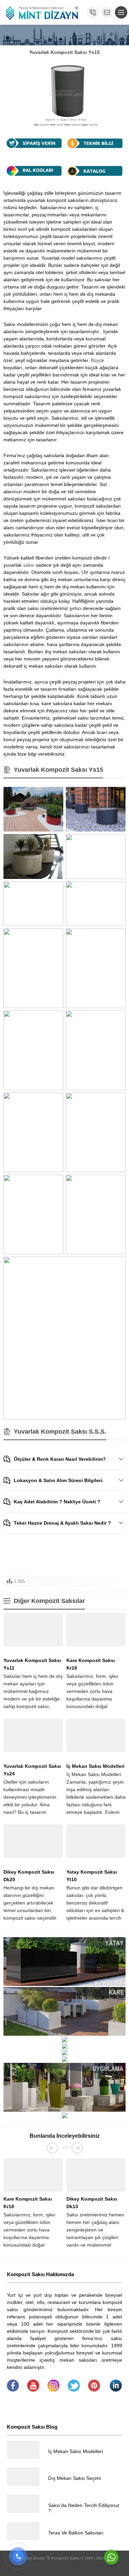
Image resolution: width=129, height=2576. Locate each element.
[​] (13, 2390)
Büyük (98, 360)
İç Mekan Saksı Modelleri (95, 1766)
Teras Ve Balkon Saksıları (76, 2533)
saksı (29, 565)
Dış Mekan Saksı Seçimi (74, 2478)
